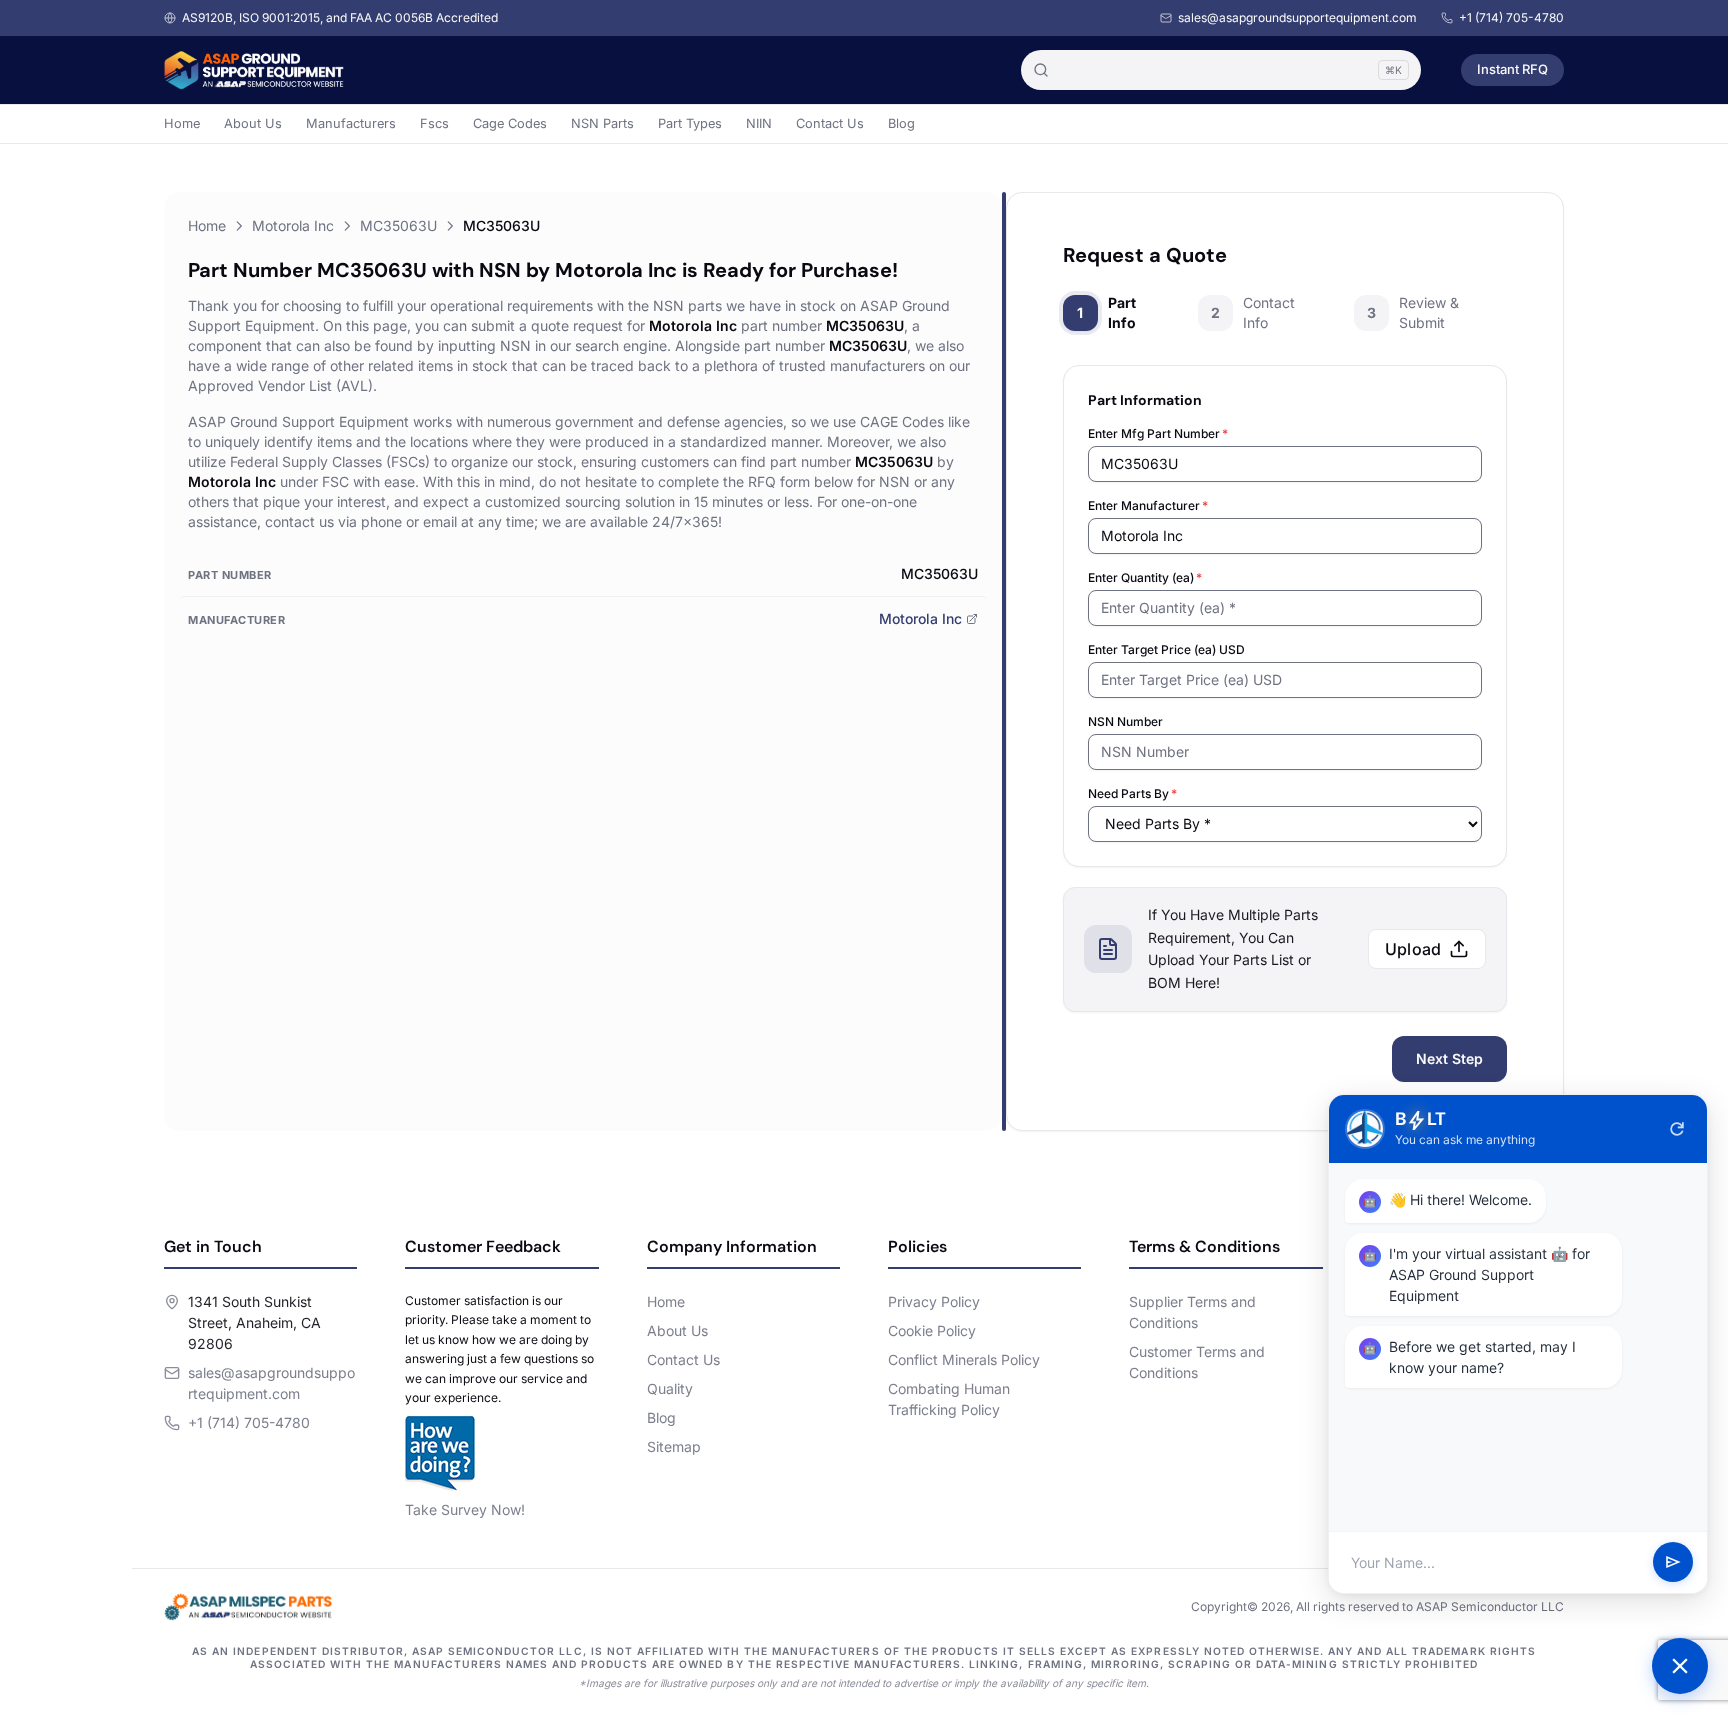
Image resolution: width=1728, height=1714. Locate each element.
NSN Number (1125, 721)
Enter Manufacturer (1148, 505)
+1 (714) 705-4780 (1511, 17)
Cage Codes (510, 123)
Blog (901, 123)
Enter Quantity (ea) (1145, 577)
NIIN (759, 123)
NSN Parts (602, 123)
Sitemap (674, 1446)
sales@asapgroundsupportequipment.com (1297, 17)
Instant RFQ (1512, 69)
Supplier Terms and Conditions (1192, 1312)
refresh (1677, 1129)
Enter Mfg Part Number (1158, 433)
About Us (253, 123)
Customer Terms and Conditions (1197, 1362)
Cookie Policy (932, 1330)
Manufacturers (351, 123)
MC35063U (398, 225)
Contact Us (830, 123)
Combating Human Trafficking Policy (949, 1399)
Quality (670, 1388)
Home (182, 123)
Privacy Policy (934, 1301)
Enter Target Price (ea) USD (1166, 649)
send (1673, 1563)
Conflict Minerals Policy (964, 1359)
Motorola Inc (293, 225)
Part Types (690, 123)
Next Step (1449, 1058)
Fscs (434, 123)
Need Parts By (1132, 793)
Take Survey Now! (465, 1509)
